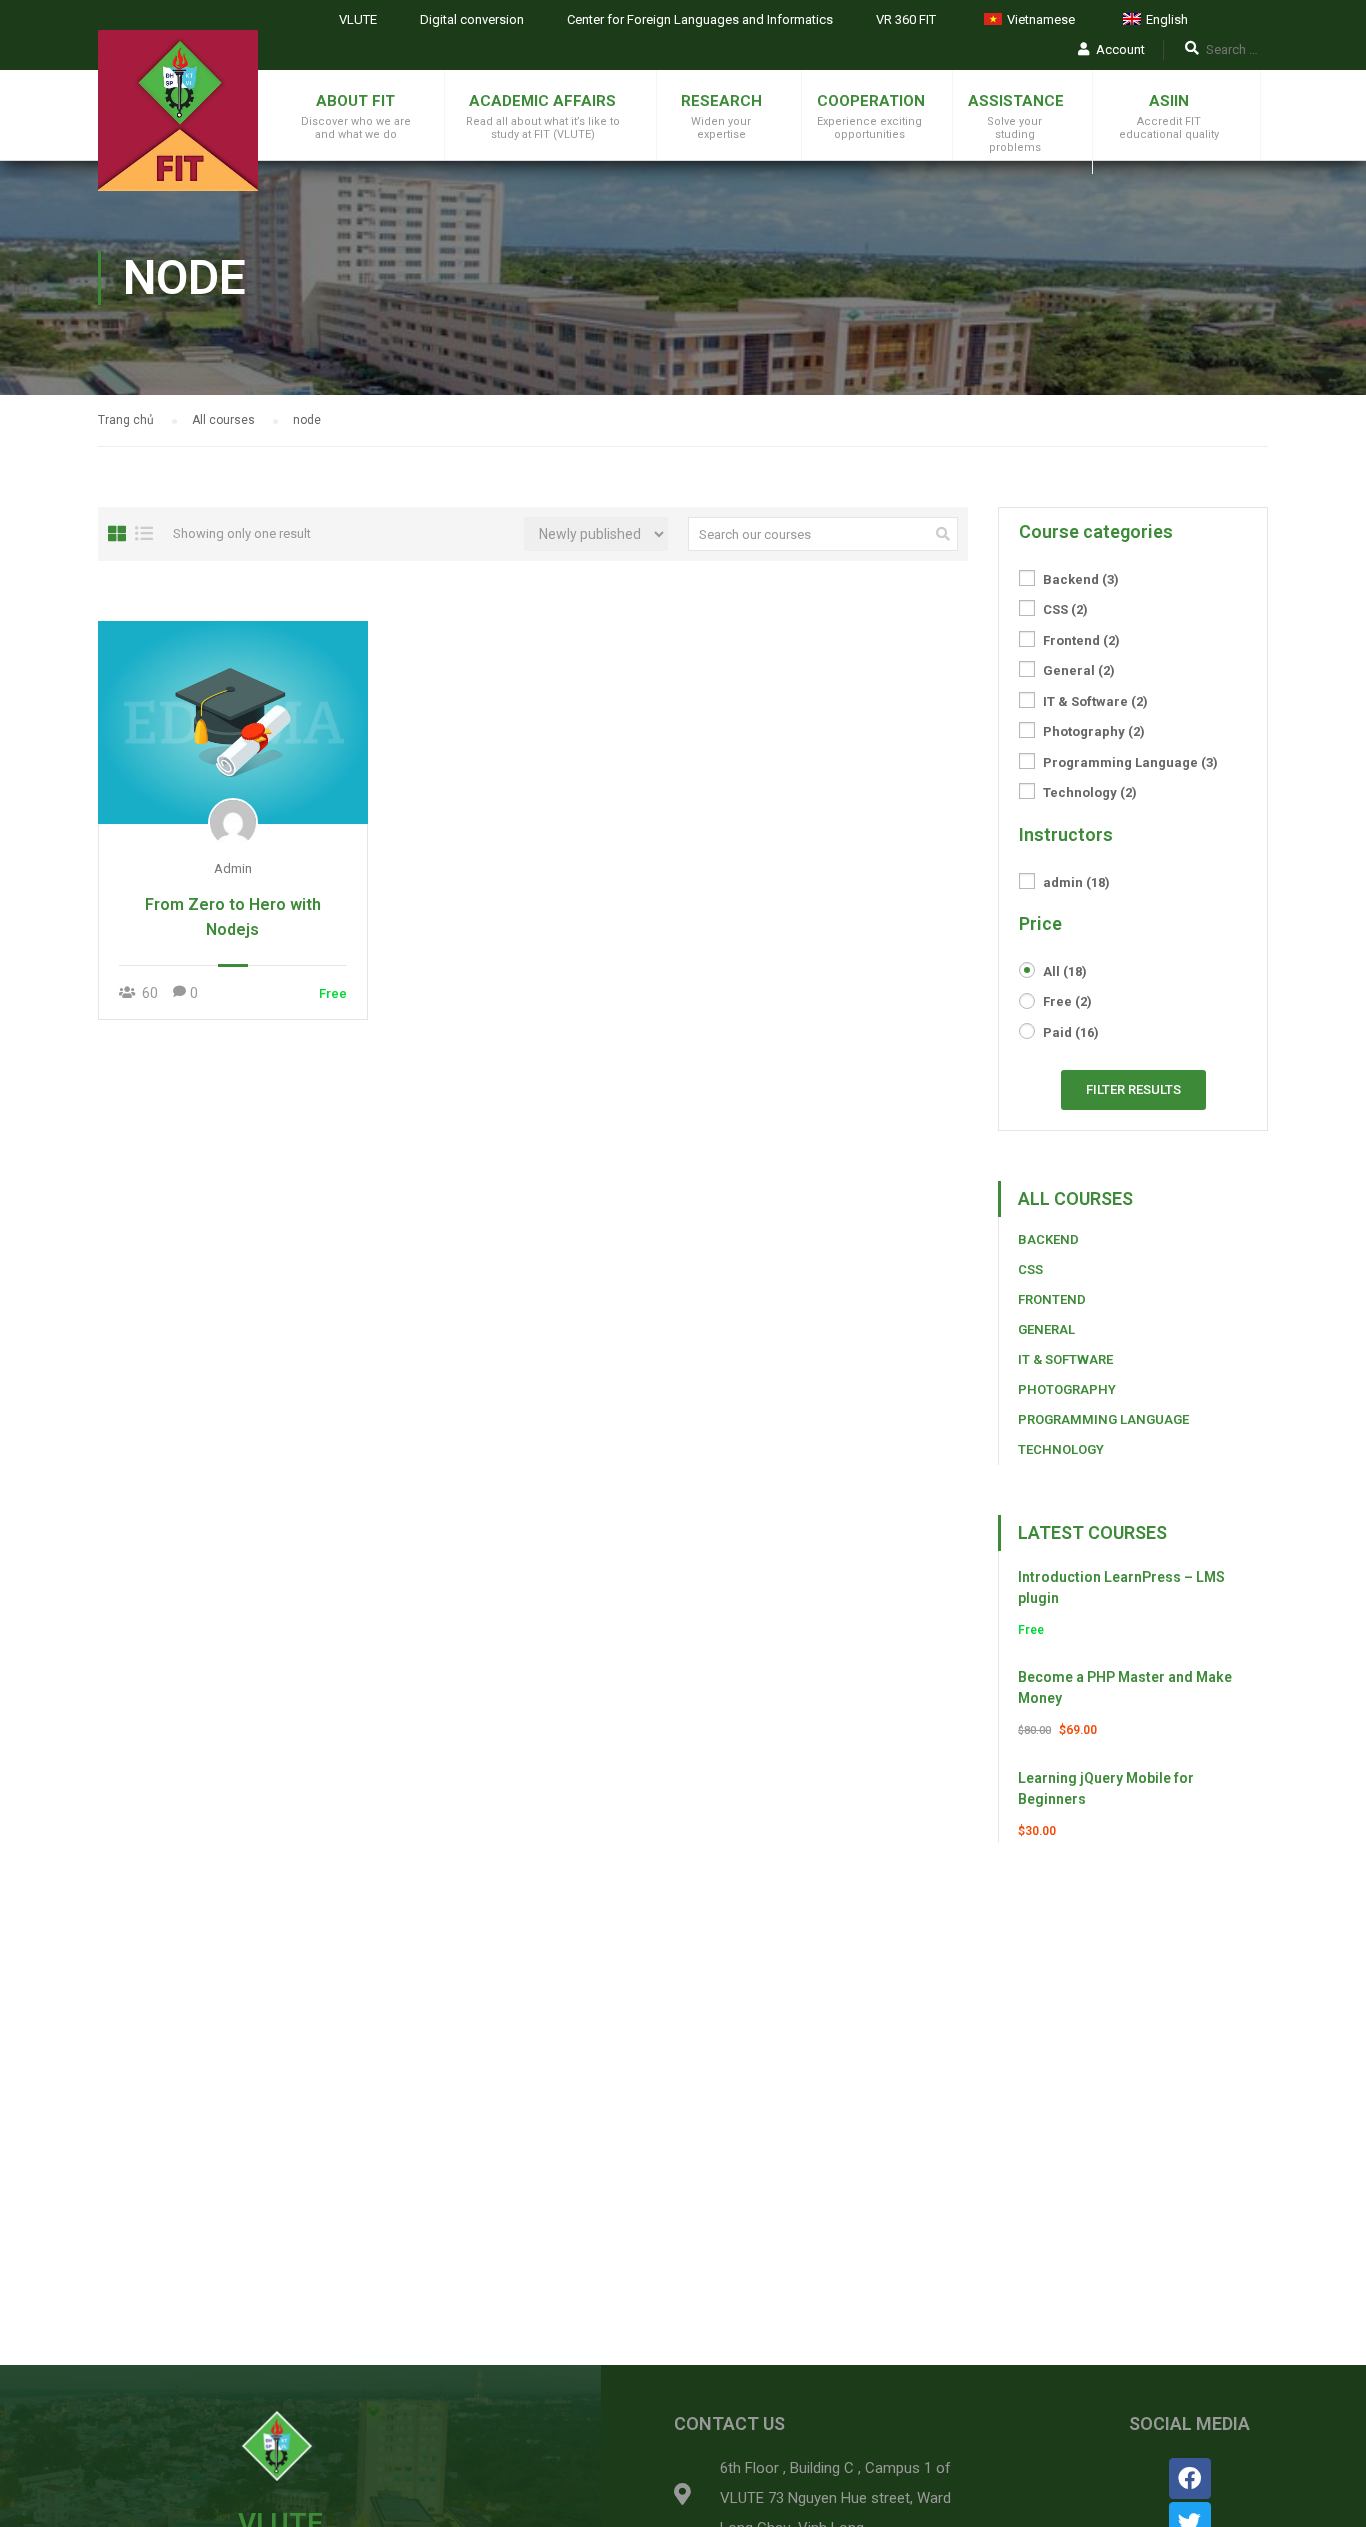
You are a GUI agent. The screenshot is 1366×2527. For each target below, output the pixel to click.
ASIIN (1169, 101)
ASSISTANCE (1016, 101)
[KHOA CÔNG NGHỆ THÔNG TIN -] (178, 110)
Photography (1094, 731)
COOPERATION (871, 101)
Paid (1071, 1032)
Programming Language (1130, 762)
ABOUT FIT (355, 101)
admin (1076, 882)
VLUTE (358, 19)
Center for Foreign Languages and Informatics (700, 19)
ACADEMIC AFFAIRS (542, 101)
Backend (1081, 579)
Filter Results (1133, 1089)
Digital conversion (472, 19)
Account (1120, 49)
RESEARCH (721, 101)
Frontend (1081, 640)
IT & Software (1095, 701)
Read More (232, 722)
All (1065, 971)
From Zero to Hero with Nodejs (233, 917)
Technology (1090, 792)
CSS (1065, 609)
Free (1067, 1001)
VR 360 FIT (906, 19)
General (1079, 670)
